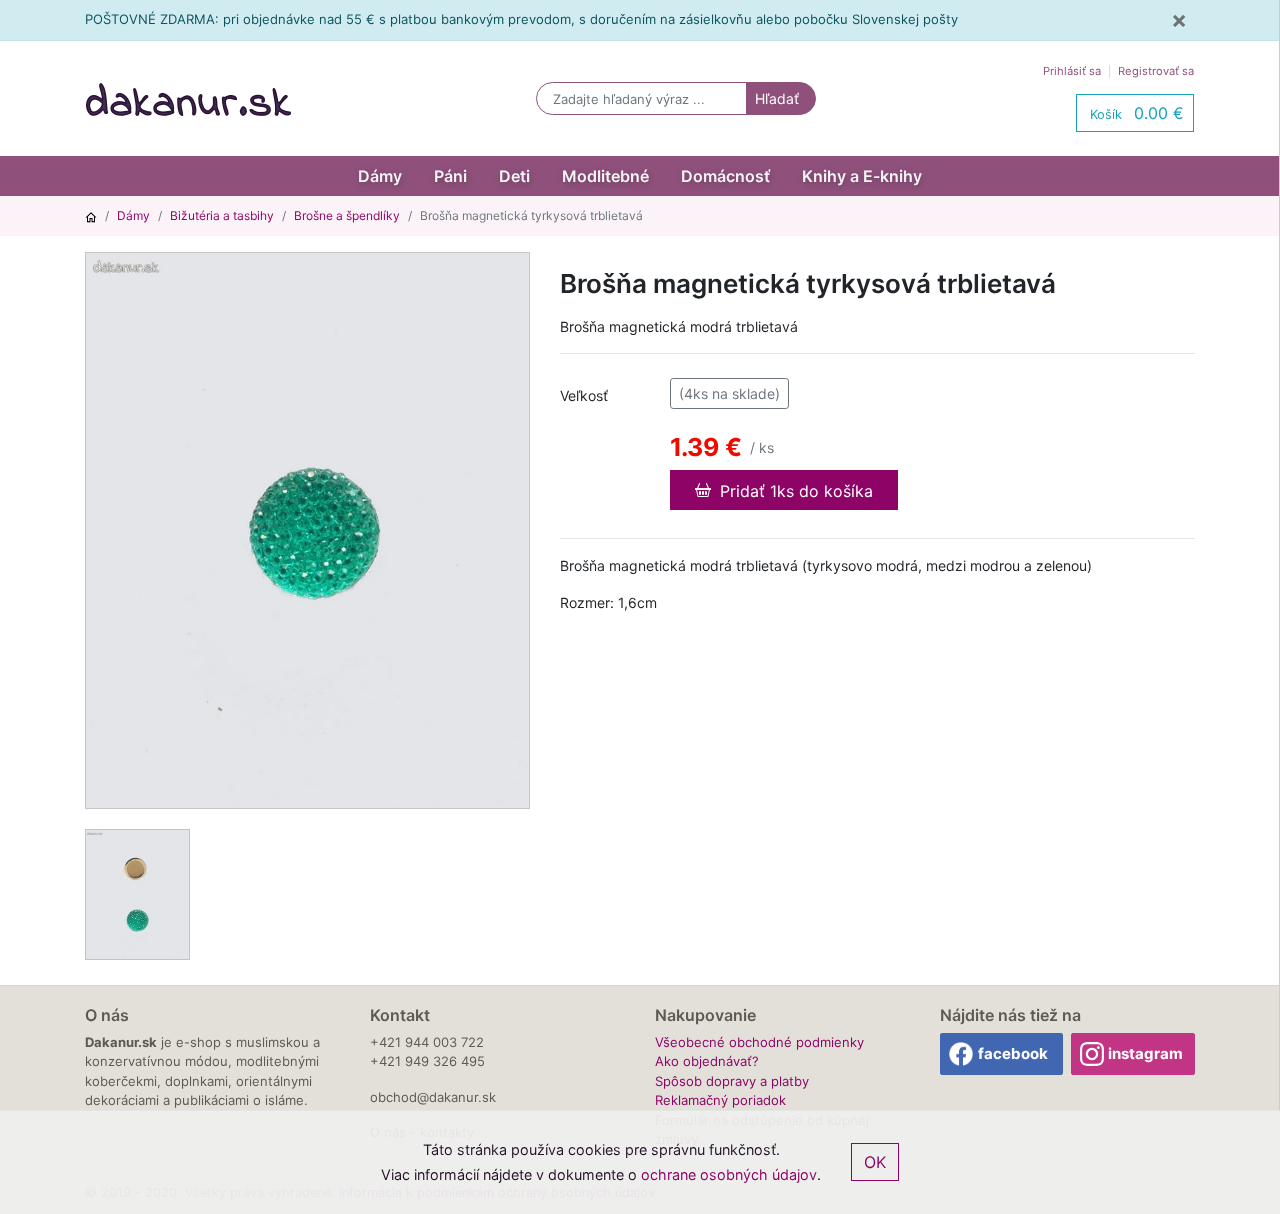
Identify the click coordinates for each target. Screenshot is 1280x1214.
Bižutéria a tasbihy (222, 215)
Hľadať (777, 98)
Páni (450, 176)
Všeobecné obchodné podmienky (759, 1042)
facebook (1013, 1053)
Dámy (380, 176)
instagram (1145, 1053)
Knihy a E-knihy (862, 176)
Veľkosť (584, 395)
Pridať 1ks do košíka (794, 491)
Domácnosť (725, 176)
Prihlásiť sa (1072, 71)
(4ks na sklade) (729, 393)
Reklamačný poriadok (720, 1100)
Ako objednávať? (707, 1061)
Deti (514, 176)
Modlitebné (605, 176)
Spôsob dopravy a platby (732, 1081)
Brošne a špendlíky (347, 215)
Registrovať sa (1156, 71)
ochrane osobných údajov (729, 1174)
